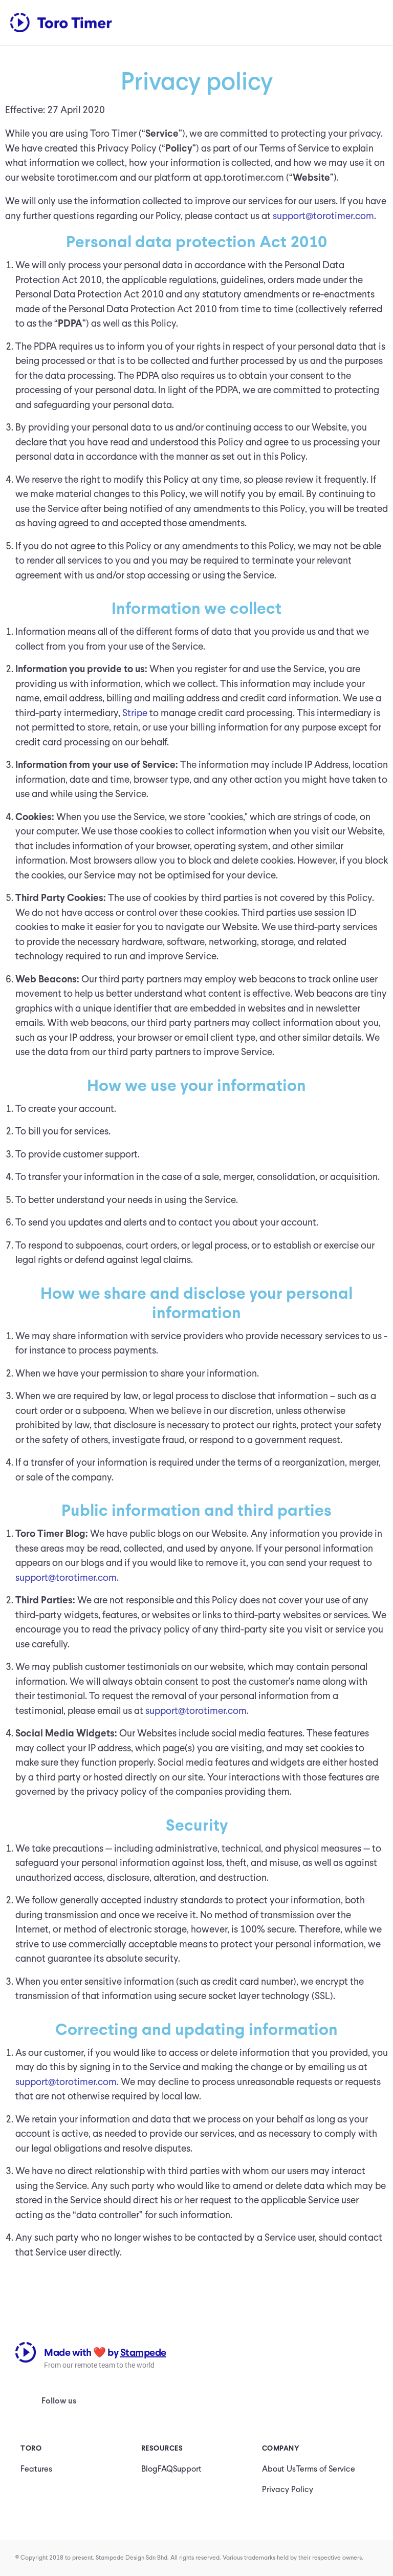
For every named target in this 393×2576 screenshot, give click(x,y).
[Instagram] (95, 2408)
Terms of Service (325, 2469)
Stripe (135, 713)
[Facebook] (127, 2408)
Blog (149, 2469)
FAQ (165, 2469)
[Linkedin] (190, 2408)
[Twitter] (159, 2408)
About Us (279, 2469)
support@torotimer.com (323, 216)
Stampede (143, 2352)
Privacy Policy (288, 2489)
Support (187, 2469)
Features (36, 2469)
